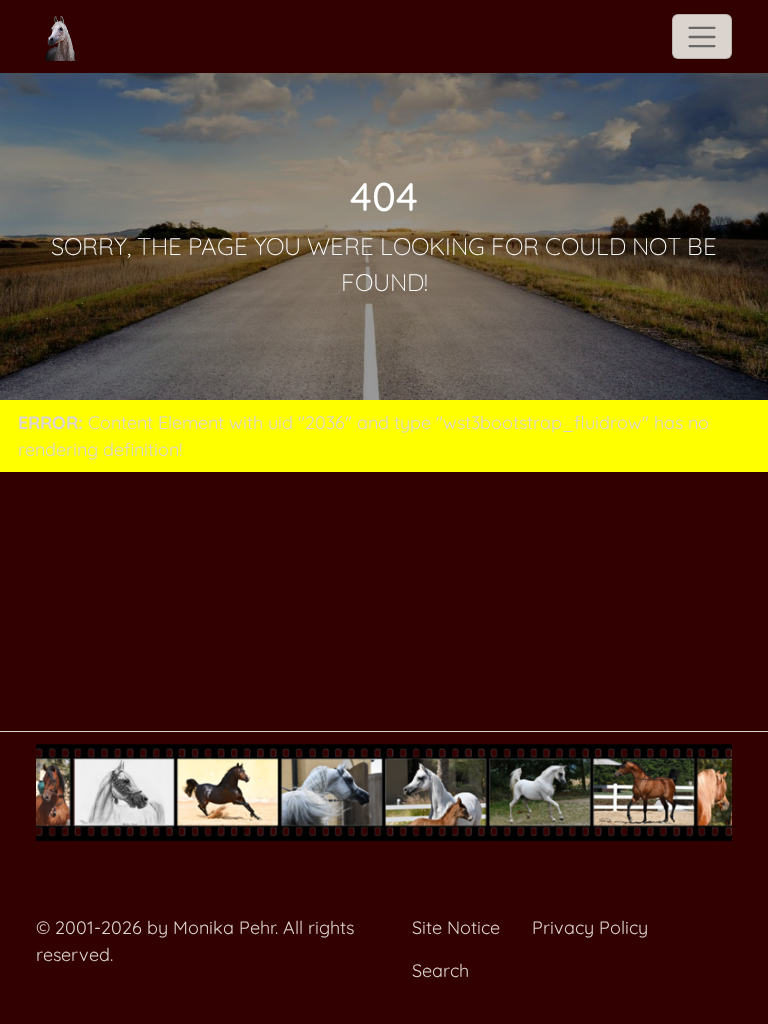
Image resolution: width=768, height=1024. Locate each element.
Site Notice (456, 927)
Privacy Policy (590, 927)
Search (440, 970)
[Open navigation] (702, 36)
